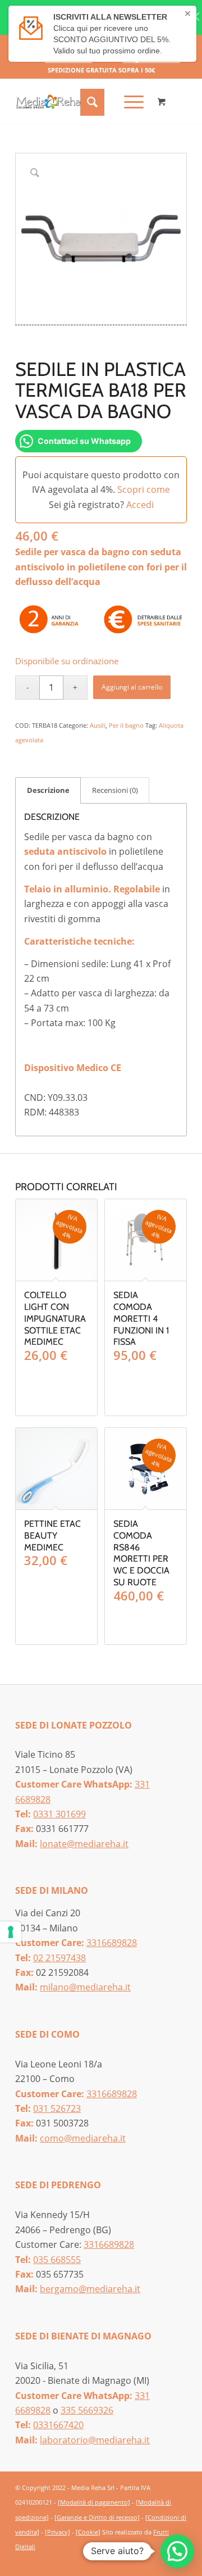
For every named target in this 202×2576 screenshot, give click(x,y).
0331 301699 (59, 1814)
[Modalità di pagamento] (94, 2502)
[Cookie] (88, 2532)
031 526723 (57, 2108)
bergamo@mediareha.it (90, 2289)
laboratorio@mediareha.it (95, 2440)
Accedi (140, 505)
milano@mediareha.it (85, 1987)
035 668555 (57, 2260)
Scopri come (144, 489)
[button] (177, 2551)
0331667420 (58, 2425)
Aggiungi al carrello (132, 687)
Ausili (98, 725)
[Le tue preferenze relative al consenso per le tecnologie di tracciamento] (11, 1932)
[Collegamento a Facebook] (162, 2560)
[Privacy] (58, 2532)
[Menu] (128, 102)
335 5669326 (87, 2410)
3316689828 (112, 1943)
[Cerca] (91, 102)
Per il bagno (126, 725)
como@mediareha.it (83, 2138)
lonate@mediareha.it (84, 1844)
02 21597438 (59, 1958)
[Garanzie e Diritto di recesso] (97, 2517)
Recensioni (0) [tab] (115, 790)
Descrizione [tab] (48, 790)
